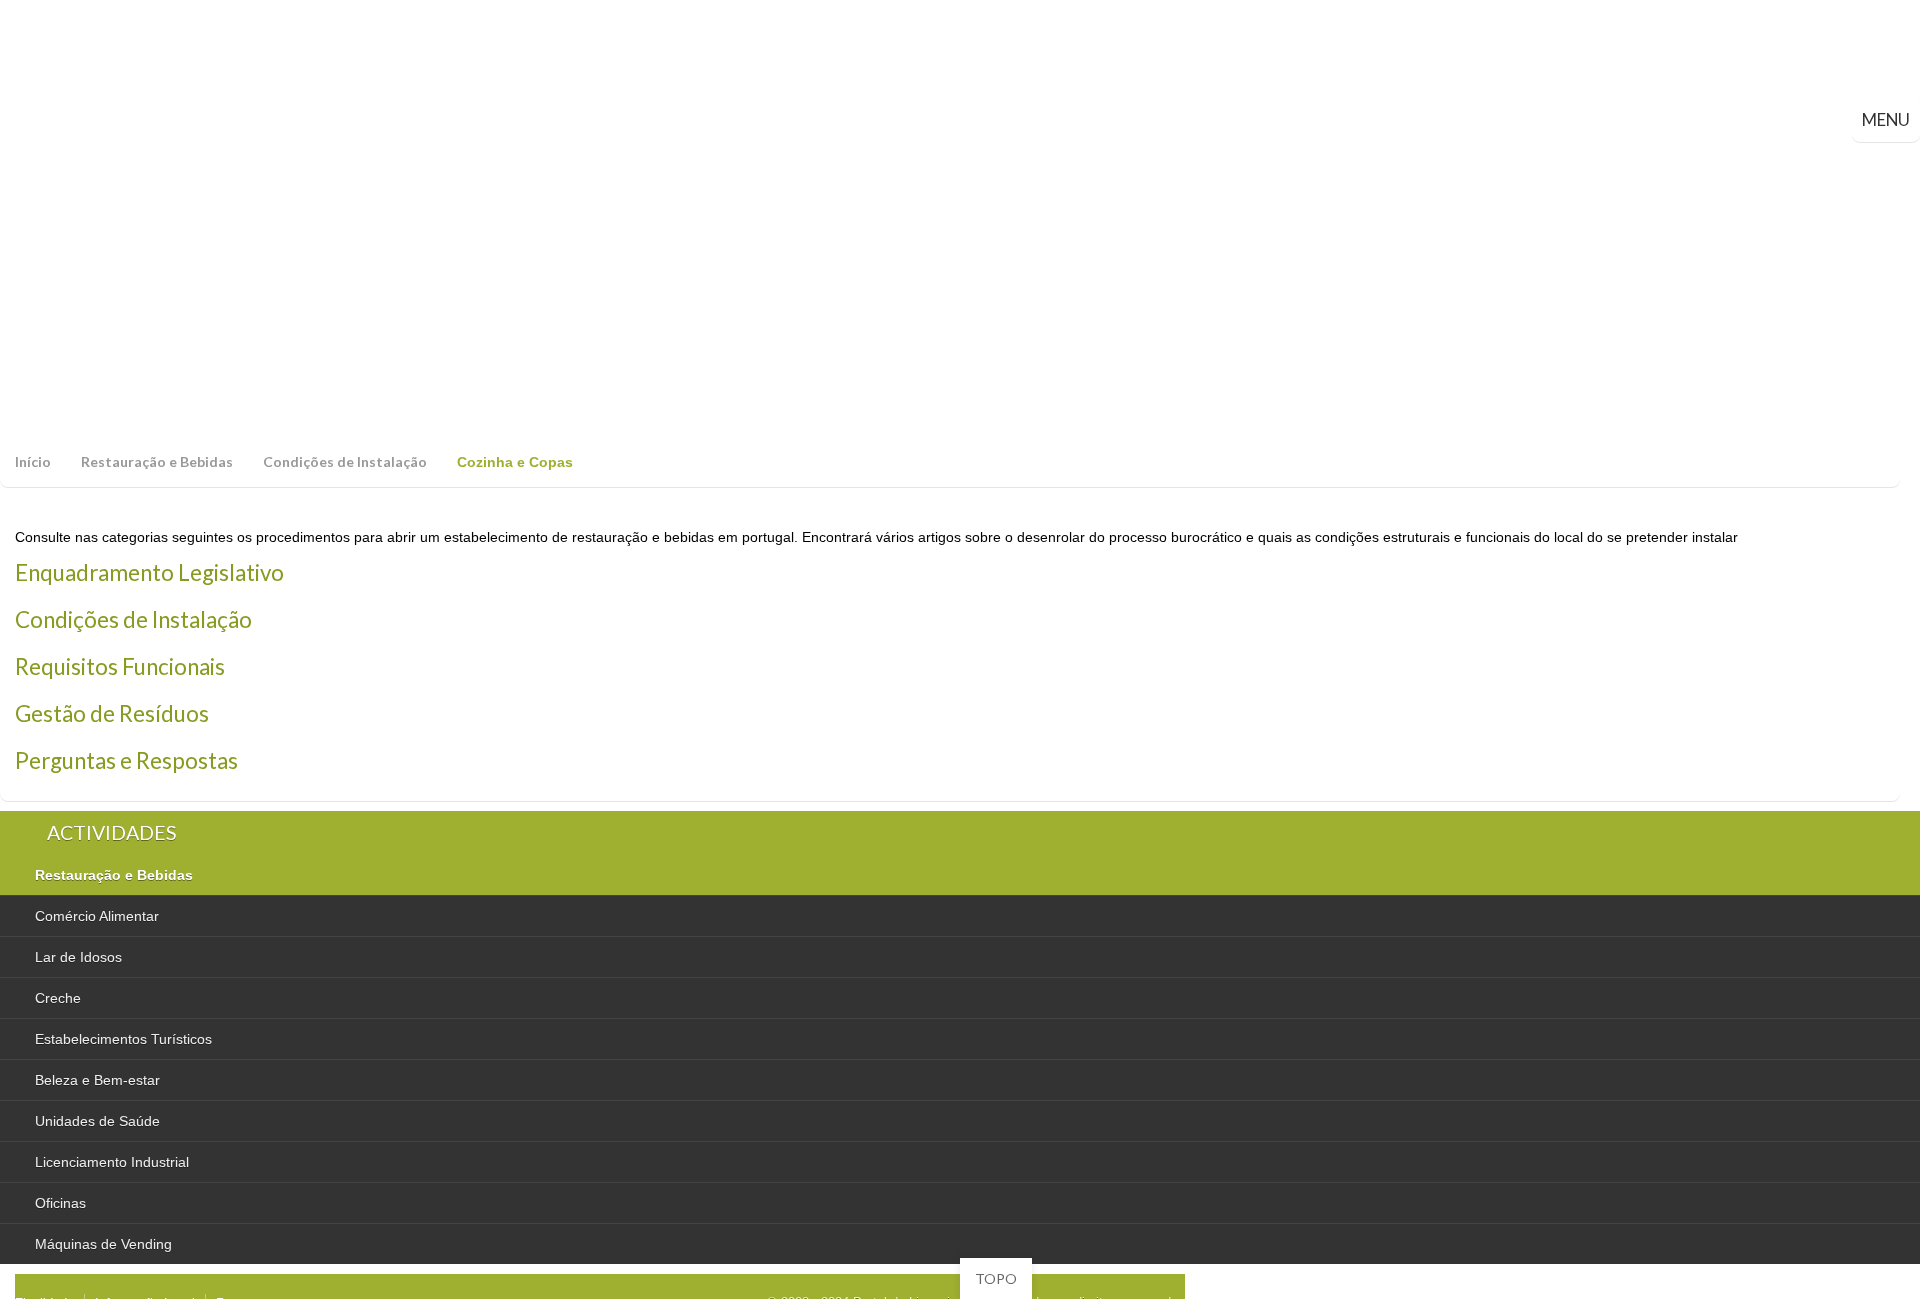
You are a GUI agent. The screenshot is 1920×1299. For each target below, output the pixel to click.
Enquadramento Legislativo (149, 572)
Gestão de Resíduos (112, 713)
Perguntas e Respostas (126, 760)
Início (33, 461)
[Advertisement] (960, 292)
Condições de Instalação (345, 461)
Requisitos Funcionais (120, 666)
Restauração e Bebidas (157, 461)
